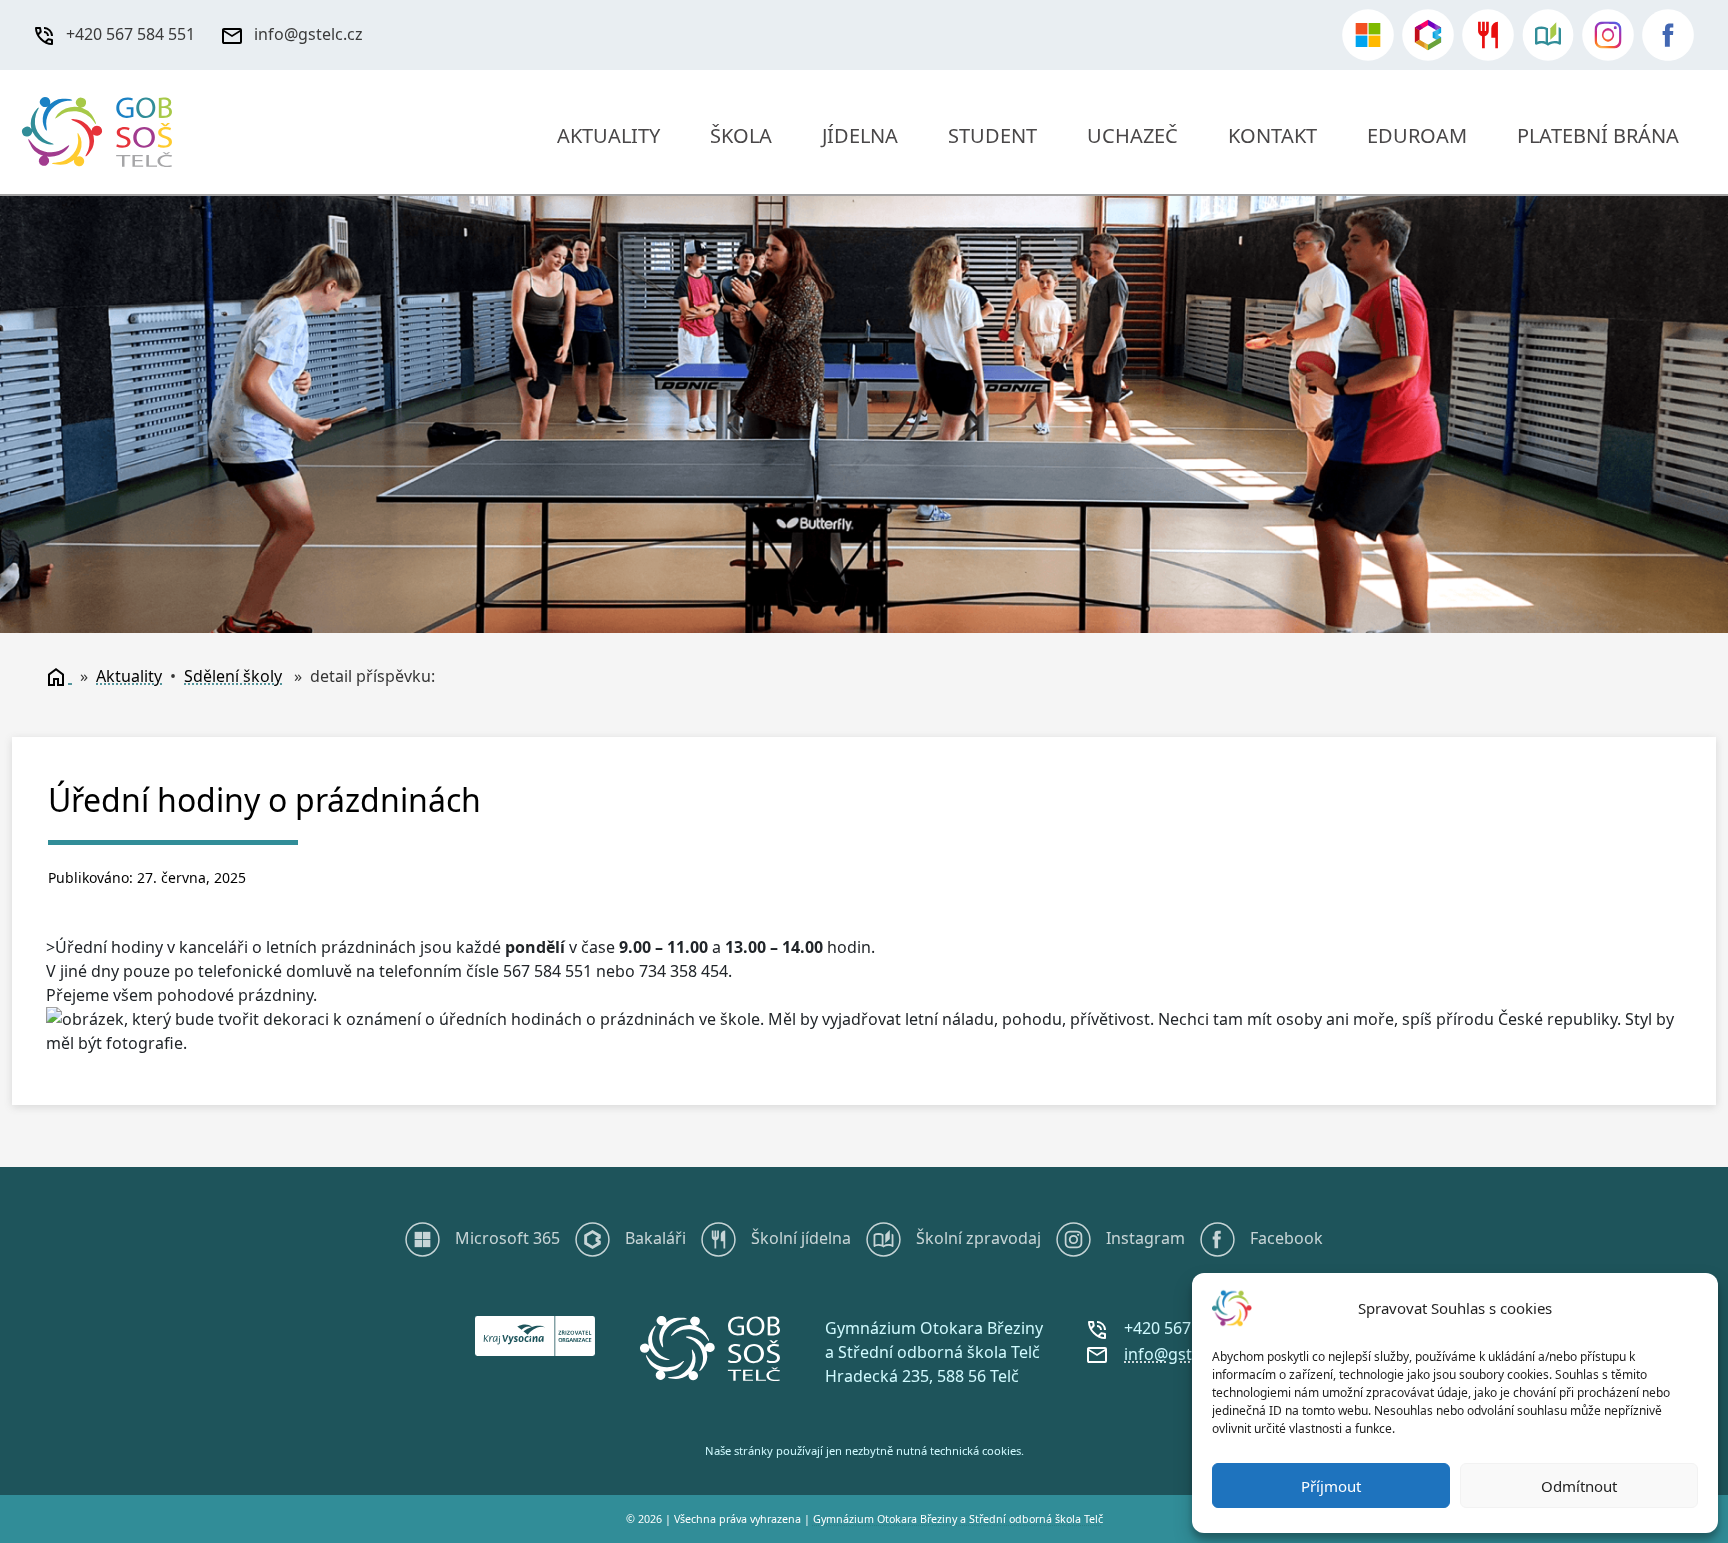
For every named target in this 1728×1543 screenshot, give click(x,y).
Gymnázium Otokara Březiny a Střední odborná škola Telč (958, 1519)
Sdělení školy (233, 676)
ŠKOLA (741, 135)
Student (992, 135)
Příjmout (1331, 1486)
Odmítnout (1579, 1486)
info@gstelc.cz (308, 34)
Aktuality (608, 135)
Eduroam (1417, 135)
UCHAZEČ (1132, 135)
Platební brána (1598, 135)
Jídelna (860, 135)
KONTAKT (1272, 135)
